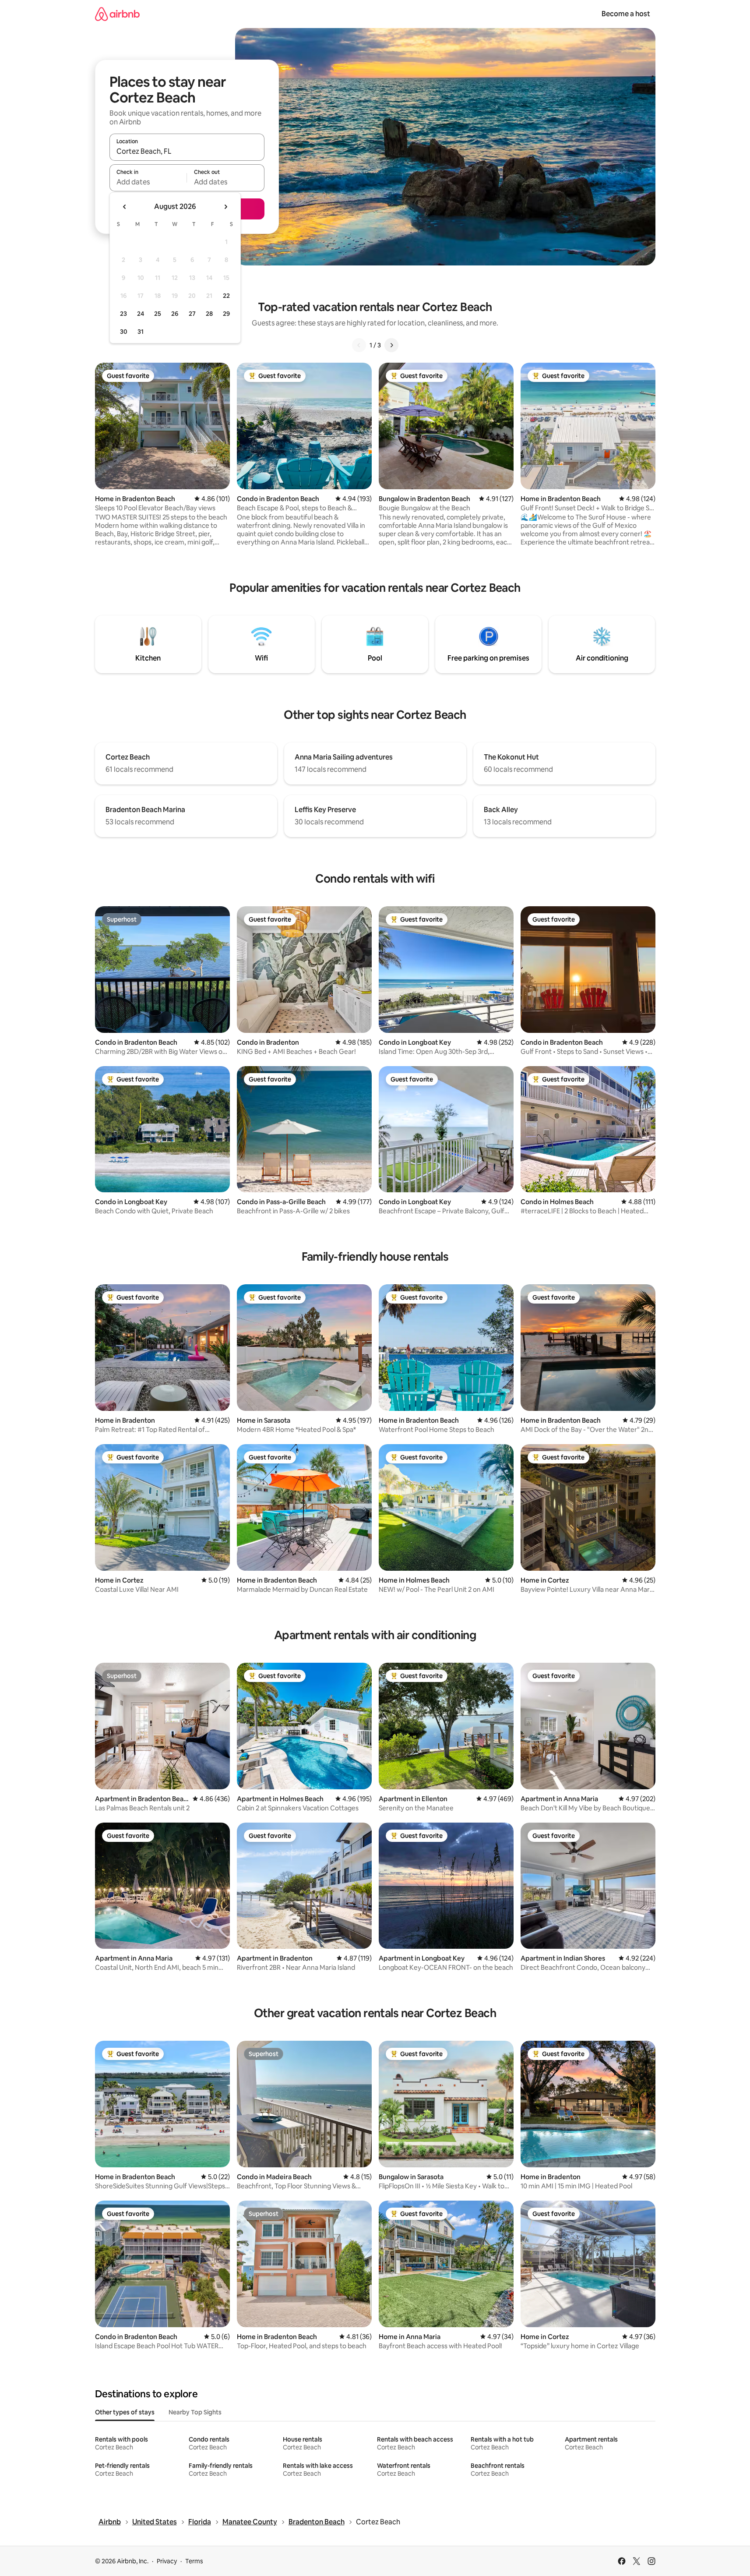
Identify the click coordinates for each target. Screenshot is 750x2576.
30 (124, 332)
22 (226, 296)
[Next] (391, 345)
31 (141, 332)
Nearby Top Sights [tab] (195, 2412)
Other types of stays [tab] (125, 2412)
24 (141, 314)
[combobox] (187, 151)
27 (192, 314)
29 (226, 314)
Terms (194, 2561)
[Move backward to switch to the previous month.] (125, 207)
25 (158, 314)
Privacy (167, 2561)
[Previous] (359, 345)
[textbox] (148, 182)
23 (123, 314)
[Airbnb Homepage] (117, 14)
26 (175, 314)
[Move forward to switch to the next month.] (225, 207)
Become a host (626, 14)
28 (209, 314)
